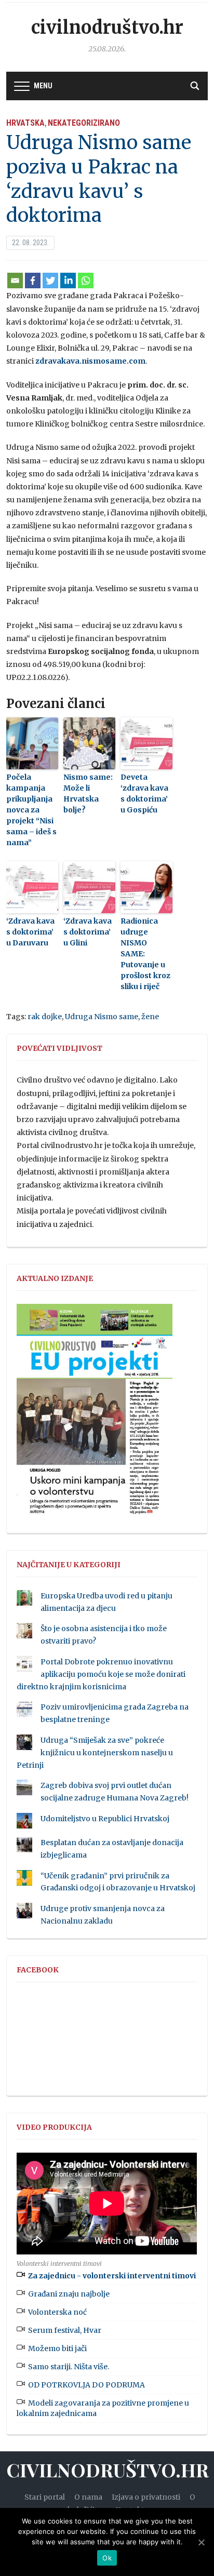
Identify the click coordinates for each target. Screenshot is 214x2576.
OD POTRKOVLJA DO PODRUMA (86, 2385)
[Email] (15, 281)
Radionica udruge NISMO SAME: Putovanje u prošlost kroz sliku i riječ (145, 954)
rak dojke (45, 1017)
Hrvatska (25, 123)
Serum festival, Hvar (65, 2330)
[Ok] (201, 2542)
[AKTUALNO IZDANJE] (95, 1414)
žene (150, 1017)
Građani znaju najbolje (69, 2294)
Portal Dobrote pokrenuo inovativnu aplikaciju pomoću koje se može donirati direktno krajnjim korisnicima (101, 1674)
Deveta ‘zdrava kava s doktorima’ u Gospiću (144, 793)
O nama (88, 2497)
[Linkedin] (68, 281)
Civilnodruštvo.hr (107, 28)
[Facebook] (33, 281)
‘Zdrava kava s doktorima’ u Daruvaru (30, 932)
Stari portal (45, 2497)
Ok (107, 2558)
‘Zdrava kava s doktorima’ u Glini (88, 932)
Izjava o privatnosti (146, 2497)
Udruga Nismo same (102, 1017)
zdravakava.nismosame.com (90, 361)
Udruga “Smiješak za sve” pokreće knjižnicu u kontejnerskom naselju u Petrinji (95, 1753)
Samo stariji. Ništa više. (69, 2367)
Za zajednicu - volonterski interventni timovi (112, 2276)
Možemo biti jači (57, 2348)
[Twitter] (50, 281)
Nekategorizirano (84, 123)
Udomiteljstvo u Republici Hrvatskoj (105, 1819)
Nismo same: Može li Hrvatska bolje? (88, 793)
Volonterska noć (57, 2312)
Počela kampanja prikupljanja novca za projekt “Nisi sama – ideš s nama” (31, 810)
